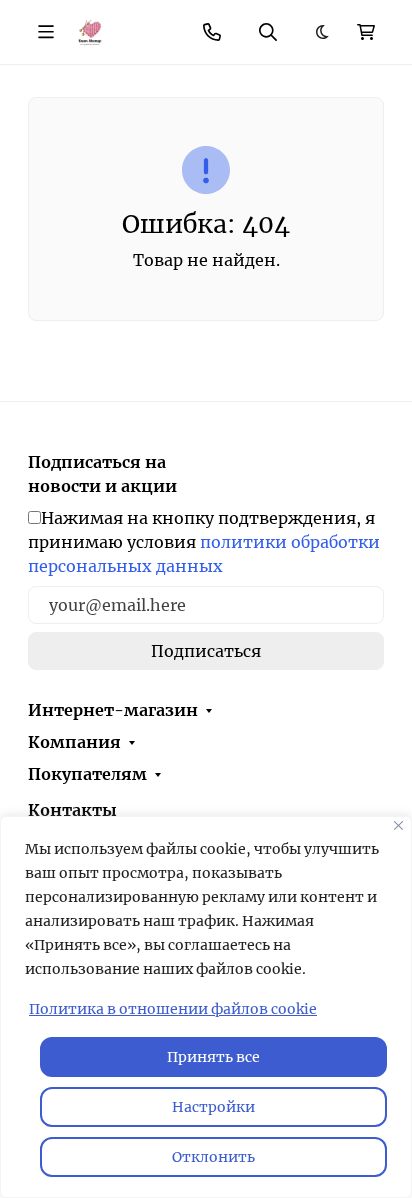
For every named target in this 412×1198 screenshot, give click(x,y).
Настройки (213, 1107)
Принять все (213, 1057)
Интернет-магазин (113, 710)
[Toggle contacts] (212, 32)
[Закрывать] (398, 825)
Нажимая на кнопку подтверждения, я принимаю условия (204, 542)
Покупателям (87, 774)
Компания (74, 742)
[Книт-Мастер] (89, 31)
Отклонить (213, 1157)
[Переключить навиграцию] (46, 32)
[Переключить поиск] (268, 32)
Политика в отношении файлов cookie (173, 1009)
